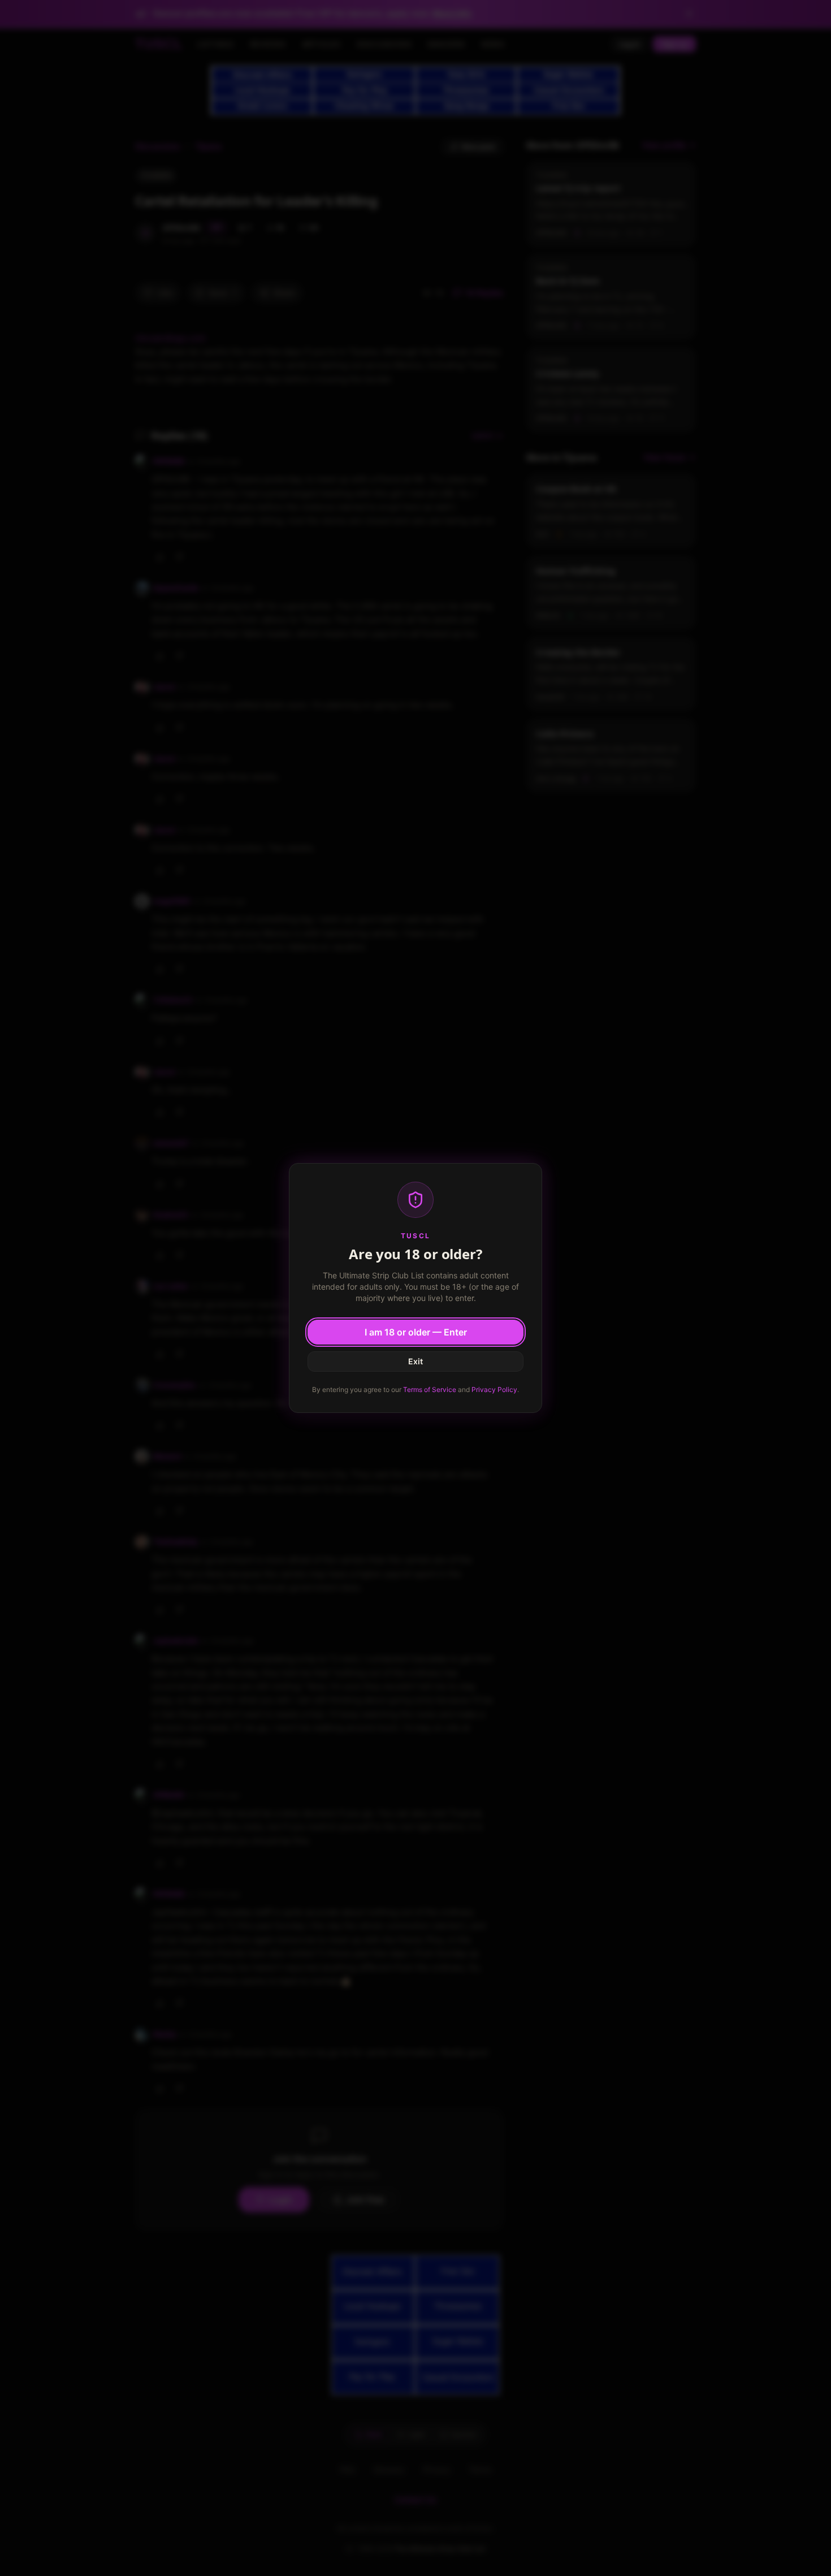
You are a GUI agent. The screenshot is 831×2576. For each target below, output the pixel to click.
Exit (415, 1361)
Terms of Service (430, 1389)
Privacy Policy (494, 1389)
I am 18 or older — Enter (416, 1332)
